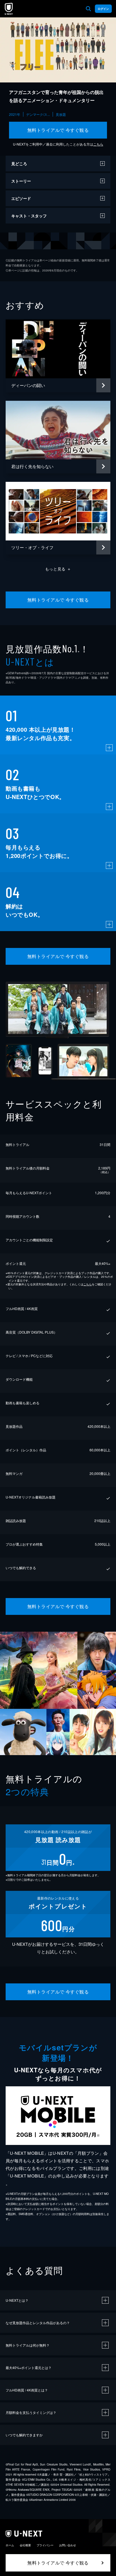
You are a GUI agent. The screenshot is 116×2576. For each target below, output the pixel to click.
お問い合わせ (68, 2545)
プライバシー (45, 2545)
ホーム (10, 2545)
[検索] (88, 9)
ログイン (103, 9)
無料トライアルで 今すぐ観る (58, 130)
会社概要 (25, 2545)
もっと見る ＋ (58, 569)
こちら (98, 144)
